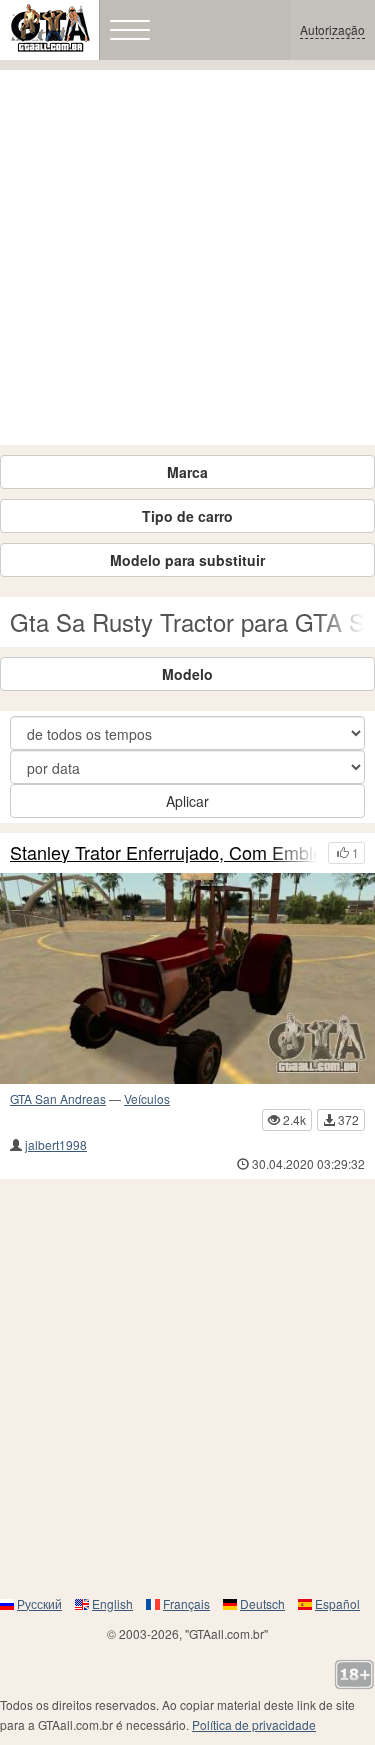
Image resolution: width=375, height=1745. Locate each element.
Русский (39, 1603)
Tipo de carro (187, 516)
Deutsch (262, 1603)
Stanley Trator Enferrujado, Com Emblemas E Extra (164, 853)
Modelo (187, 674)
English (112, 1603)
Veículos (147, 1098)
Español (337, 1603)
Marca (187, 472)
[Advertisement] (187, 257)
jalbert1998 (56, 1144)
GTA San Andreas (58, 1098)
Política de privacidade (254, 1724)
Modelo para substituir (187, 560)
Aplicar (187, 801)
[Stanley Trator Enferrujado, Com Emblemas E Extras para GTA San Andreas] (187, 978)
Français (186, 1603)
